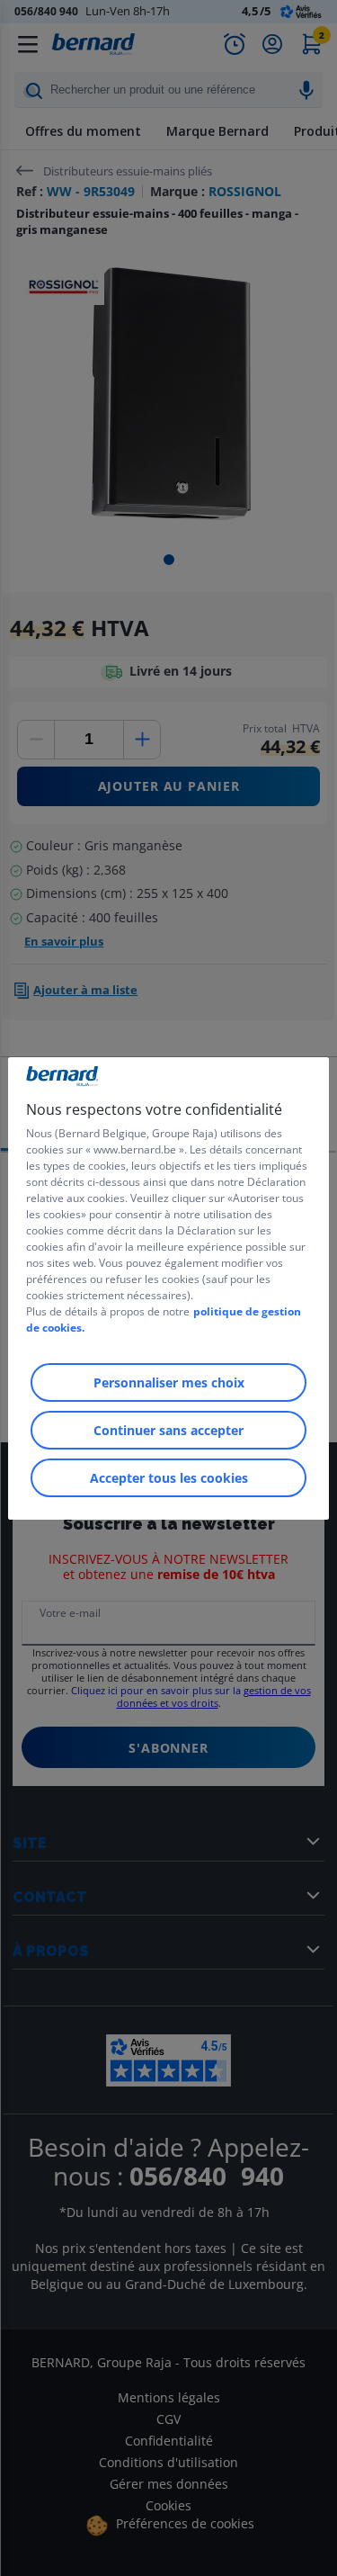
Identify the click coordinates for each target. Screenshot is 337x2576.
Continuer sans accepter (168, 1430)
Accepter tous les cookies (169, 1478)
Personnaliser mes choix (169, 1382)
